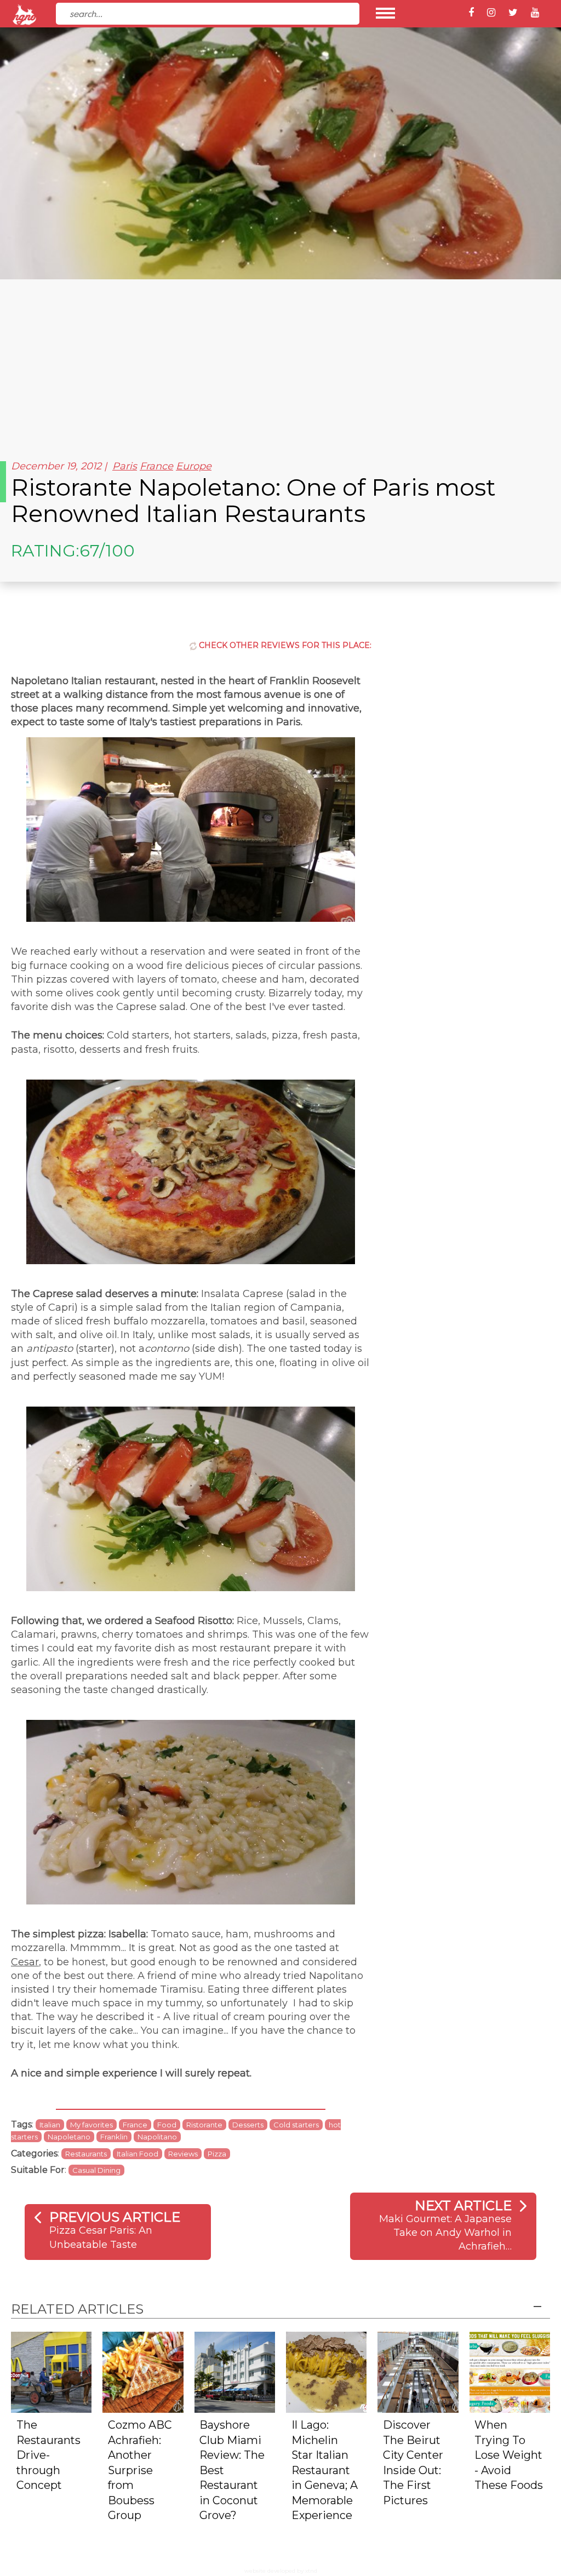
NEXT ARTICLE (463, 2205)
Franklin (114, 2137)
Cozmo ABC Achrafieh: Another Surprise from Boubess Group (140, 2470)
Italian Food (138, 2154)
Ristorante (204, 2125)
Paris (125, 466)
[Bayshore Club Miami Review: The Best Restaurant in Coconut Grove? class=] (235, 2371)
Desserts (248, 2125)
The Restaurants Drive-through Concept (48, 2455)
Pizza (217, 2154)
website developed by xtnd (281, 2571)
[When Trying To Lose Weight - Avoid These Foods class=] (510, 2371)
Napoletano (69, 2137)
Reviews (183, 2154)
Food (167, 2125)
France (156, 466)
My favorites (91, 2125)
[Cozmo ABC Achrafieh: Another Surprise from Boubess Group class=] (143, 2371)
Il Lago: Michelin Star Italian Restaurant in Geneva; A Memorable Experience (325, 2470)
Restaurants (86, 2154)
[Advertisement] (280, 362)
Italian (50, 2125)
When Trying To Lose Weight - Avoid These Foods (509, 2455)
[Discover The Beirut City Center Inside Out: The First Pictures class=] (418, 2371)
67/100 (107, 551)
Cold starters (296, 2125)
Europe (194, 466)
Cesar (25, 1962)
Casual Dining (96, 2170)
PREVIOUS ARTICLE (115, 2217)
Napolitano (157, 2137)
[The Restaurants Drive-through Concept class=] (51, 2371)
